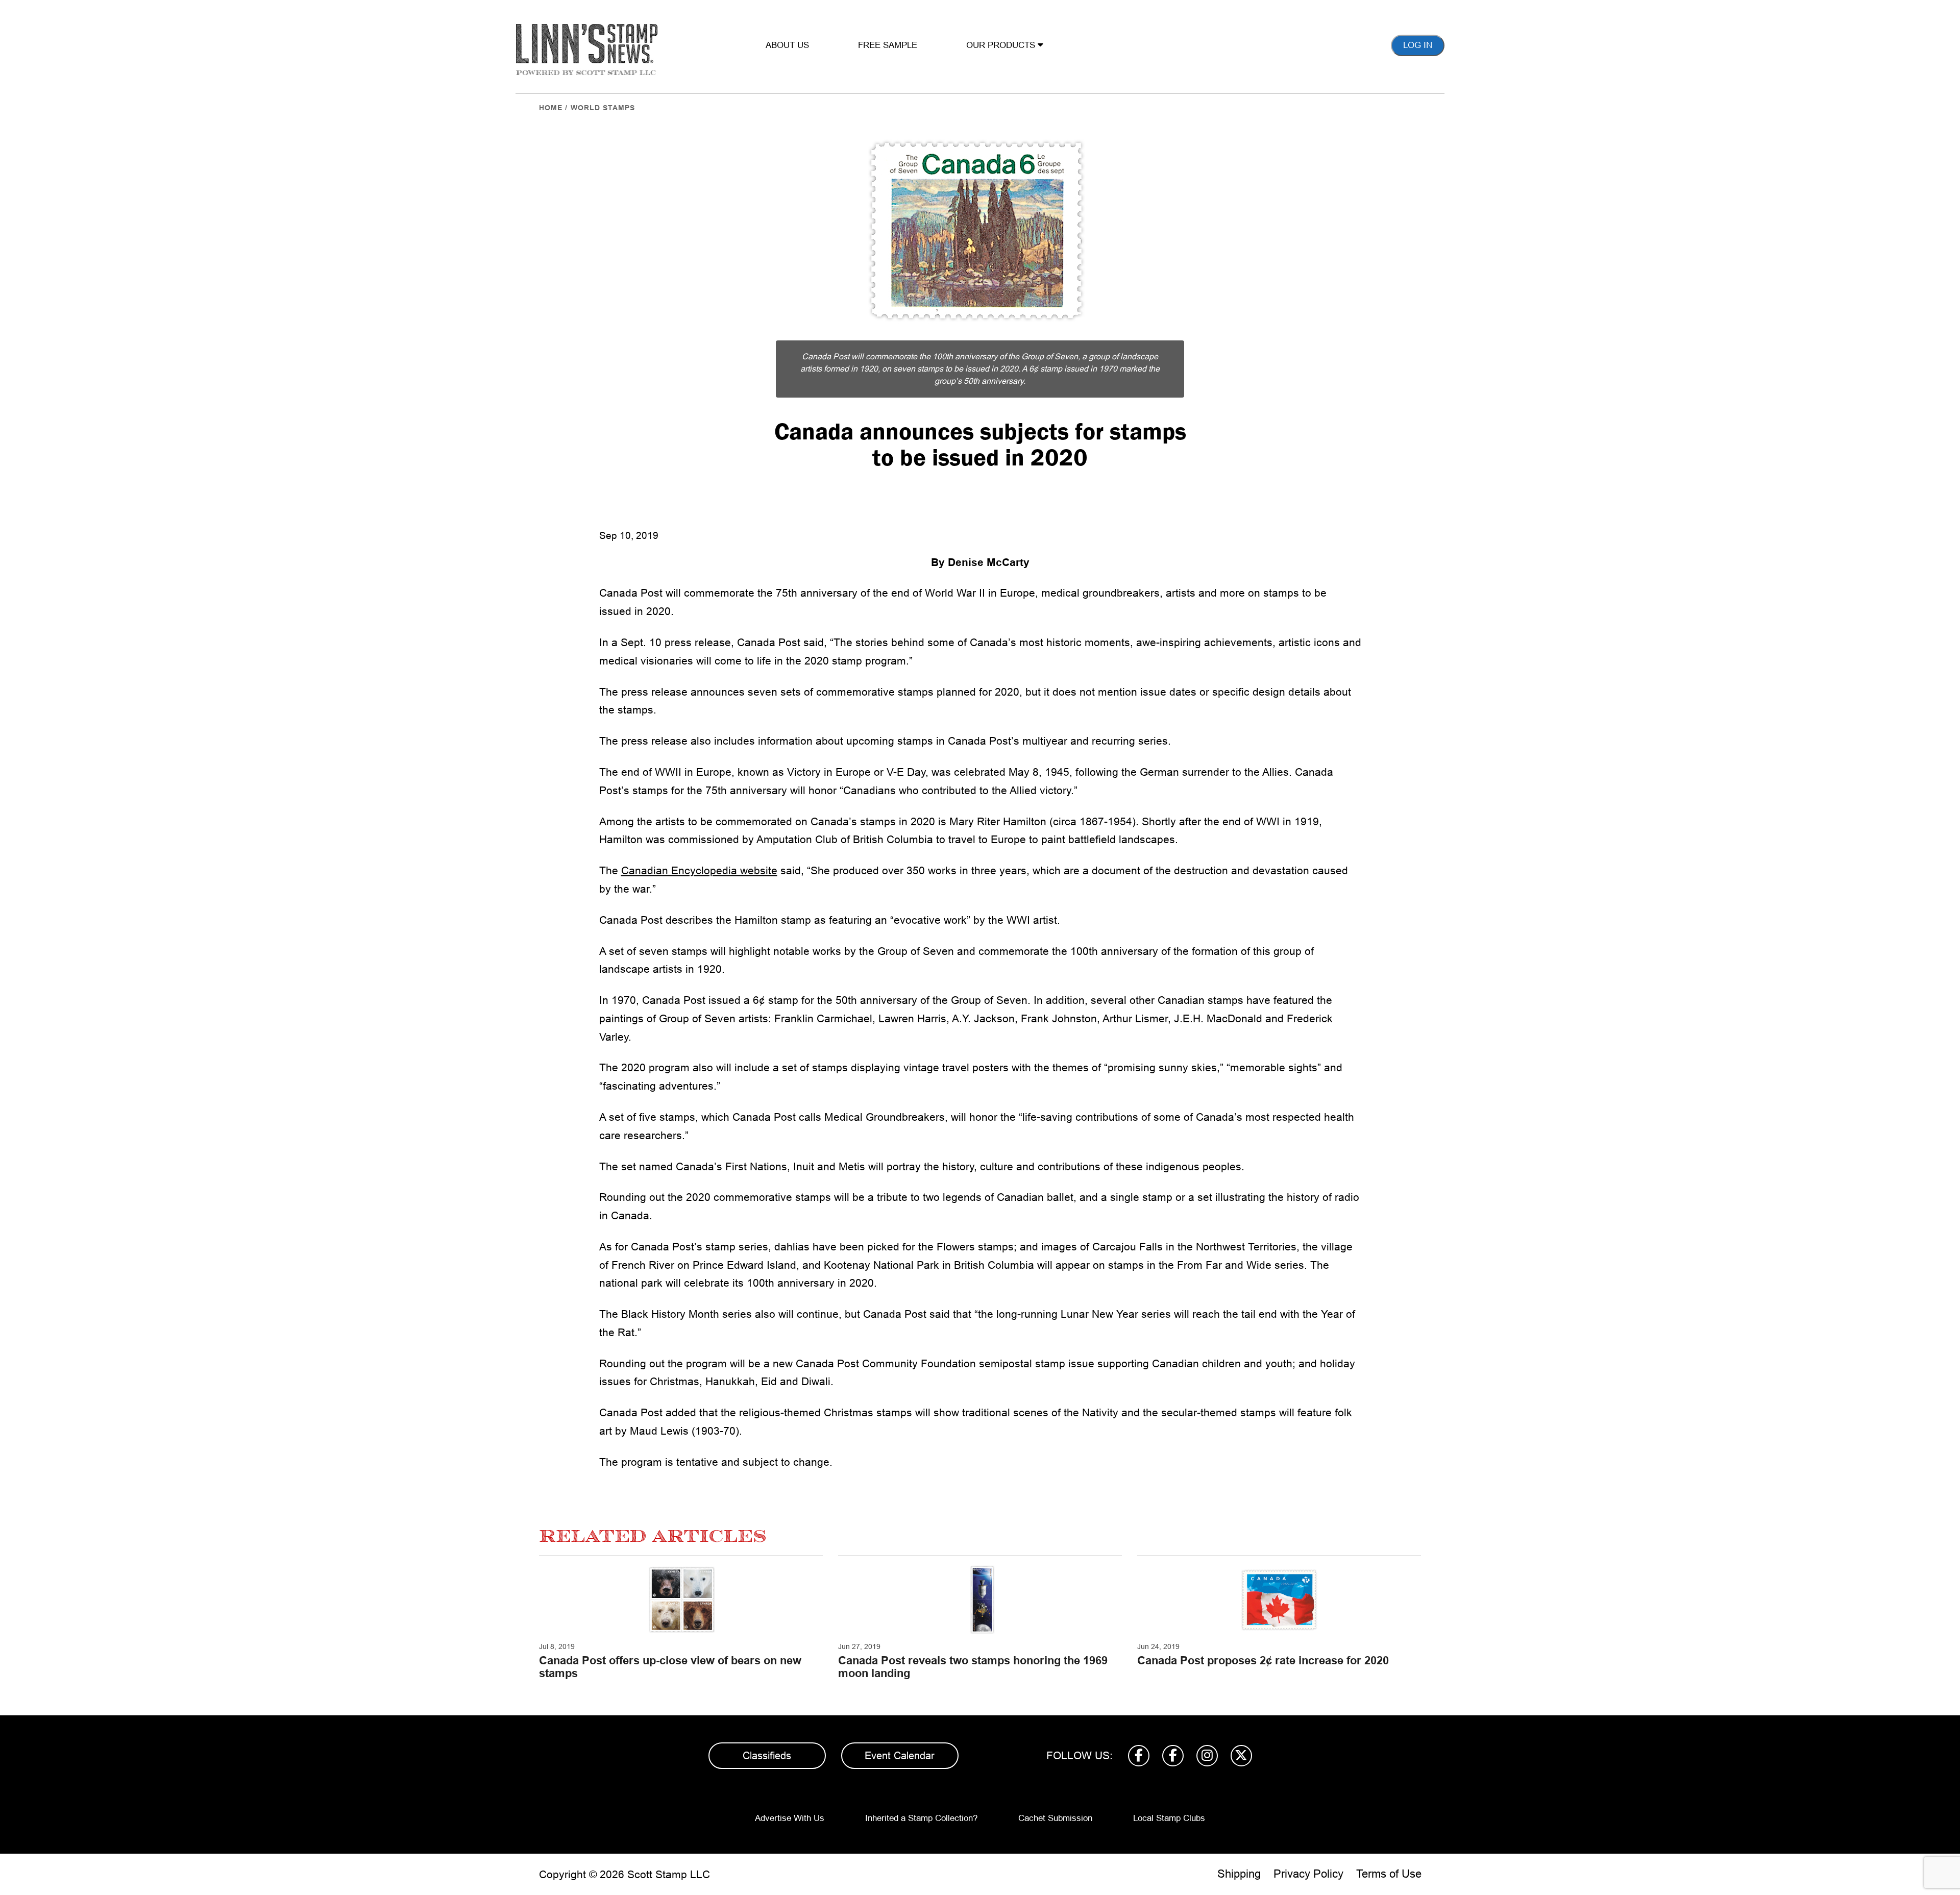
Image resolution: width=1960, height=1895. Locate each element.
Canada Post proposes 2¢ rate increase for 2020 (1263, 1660)
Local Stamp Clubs (1169, 1818)
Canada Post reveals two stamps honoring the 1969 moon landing (973, 1667)
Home (551, 108)
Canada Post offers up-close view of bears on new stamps (670, 1667)
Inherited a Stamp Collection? (921, 1818)
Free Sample (888, 45)
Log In (1418, 45)
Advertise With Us (790, 1818)
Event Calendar (900, 1756)
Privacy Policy (1308, 1874)
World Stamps (603, 108)
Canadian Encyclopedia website (699, 870)
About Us (787, 45)
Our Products (1002, 45)
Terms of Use (1389, 1874)
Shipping (1239, 1874)
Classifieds (767, 1756)
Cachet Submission (1055, 1818)
